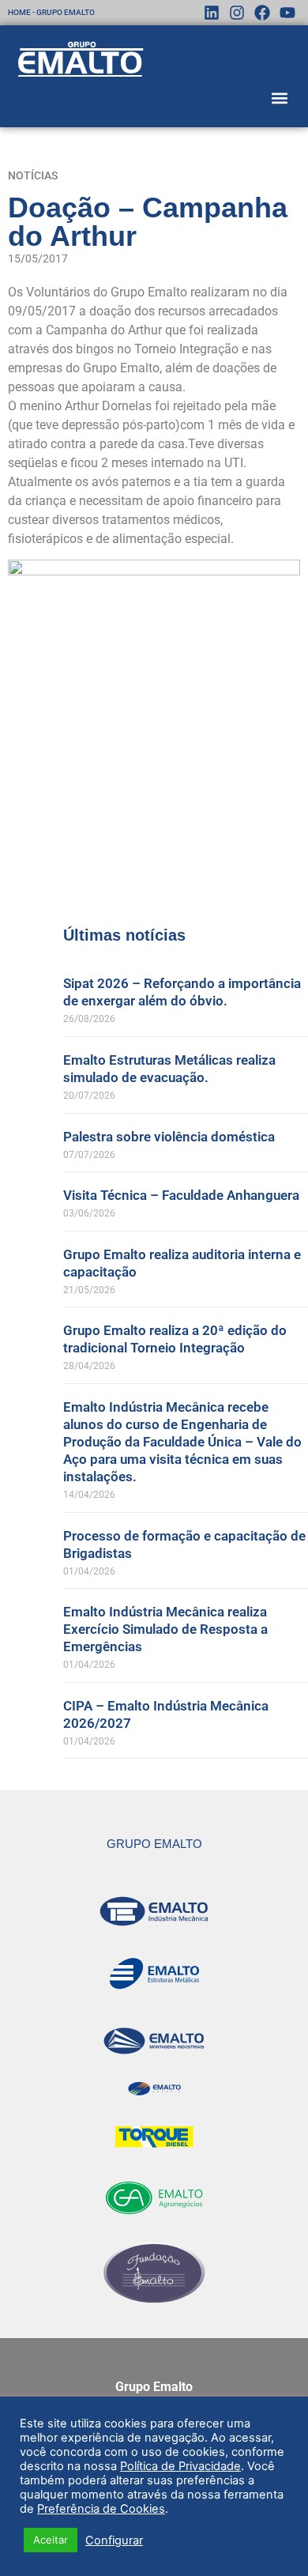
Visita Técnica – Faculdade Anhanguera (181, 1195)
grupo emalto (154, 1844)
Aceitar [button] (51, 2540)
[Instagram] (237, 13)
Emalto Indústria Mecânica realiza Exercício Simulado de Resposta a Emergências (165, 1629)
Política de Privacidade (180, 2466)
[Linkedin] (212, 13)
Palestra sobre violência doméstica (169, 1137)
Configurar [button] (114, 2540)
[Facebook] (262, 13)
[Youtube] (287, 13)
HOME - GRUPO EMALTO (51, 12)
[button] (279, 98)
